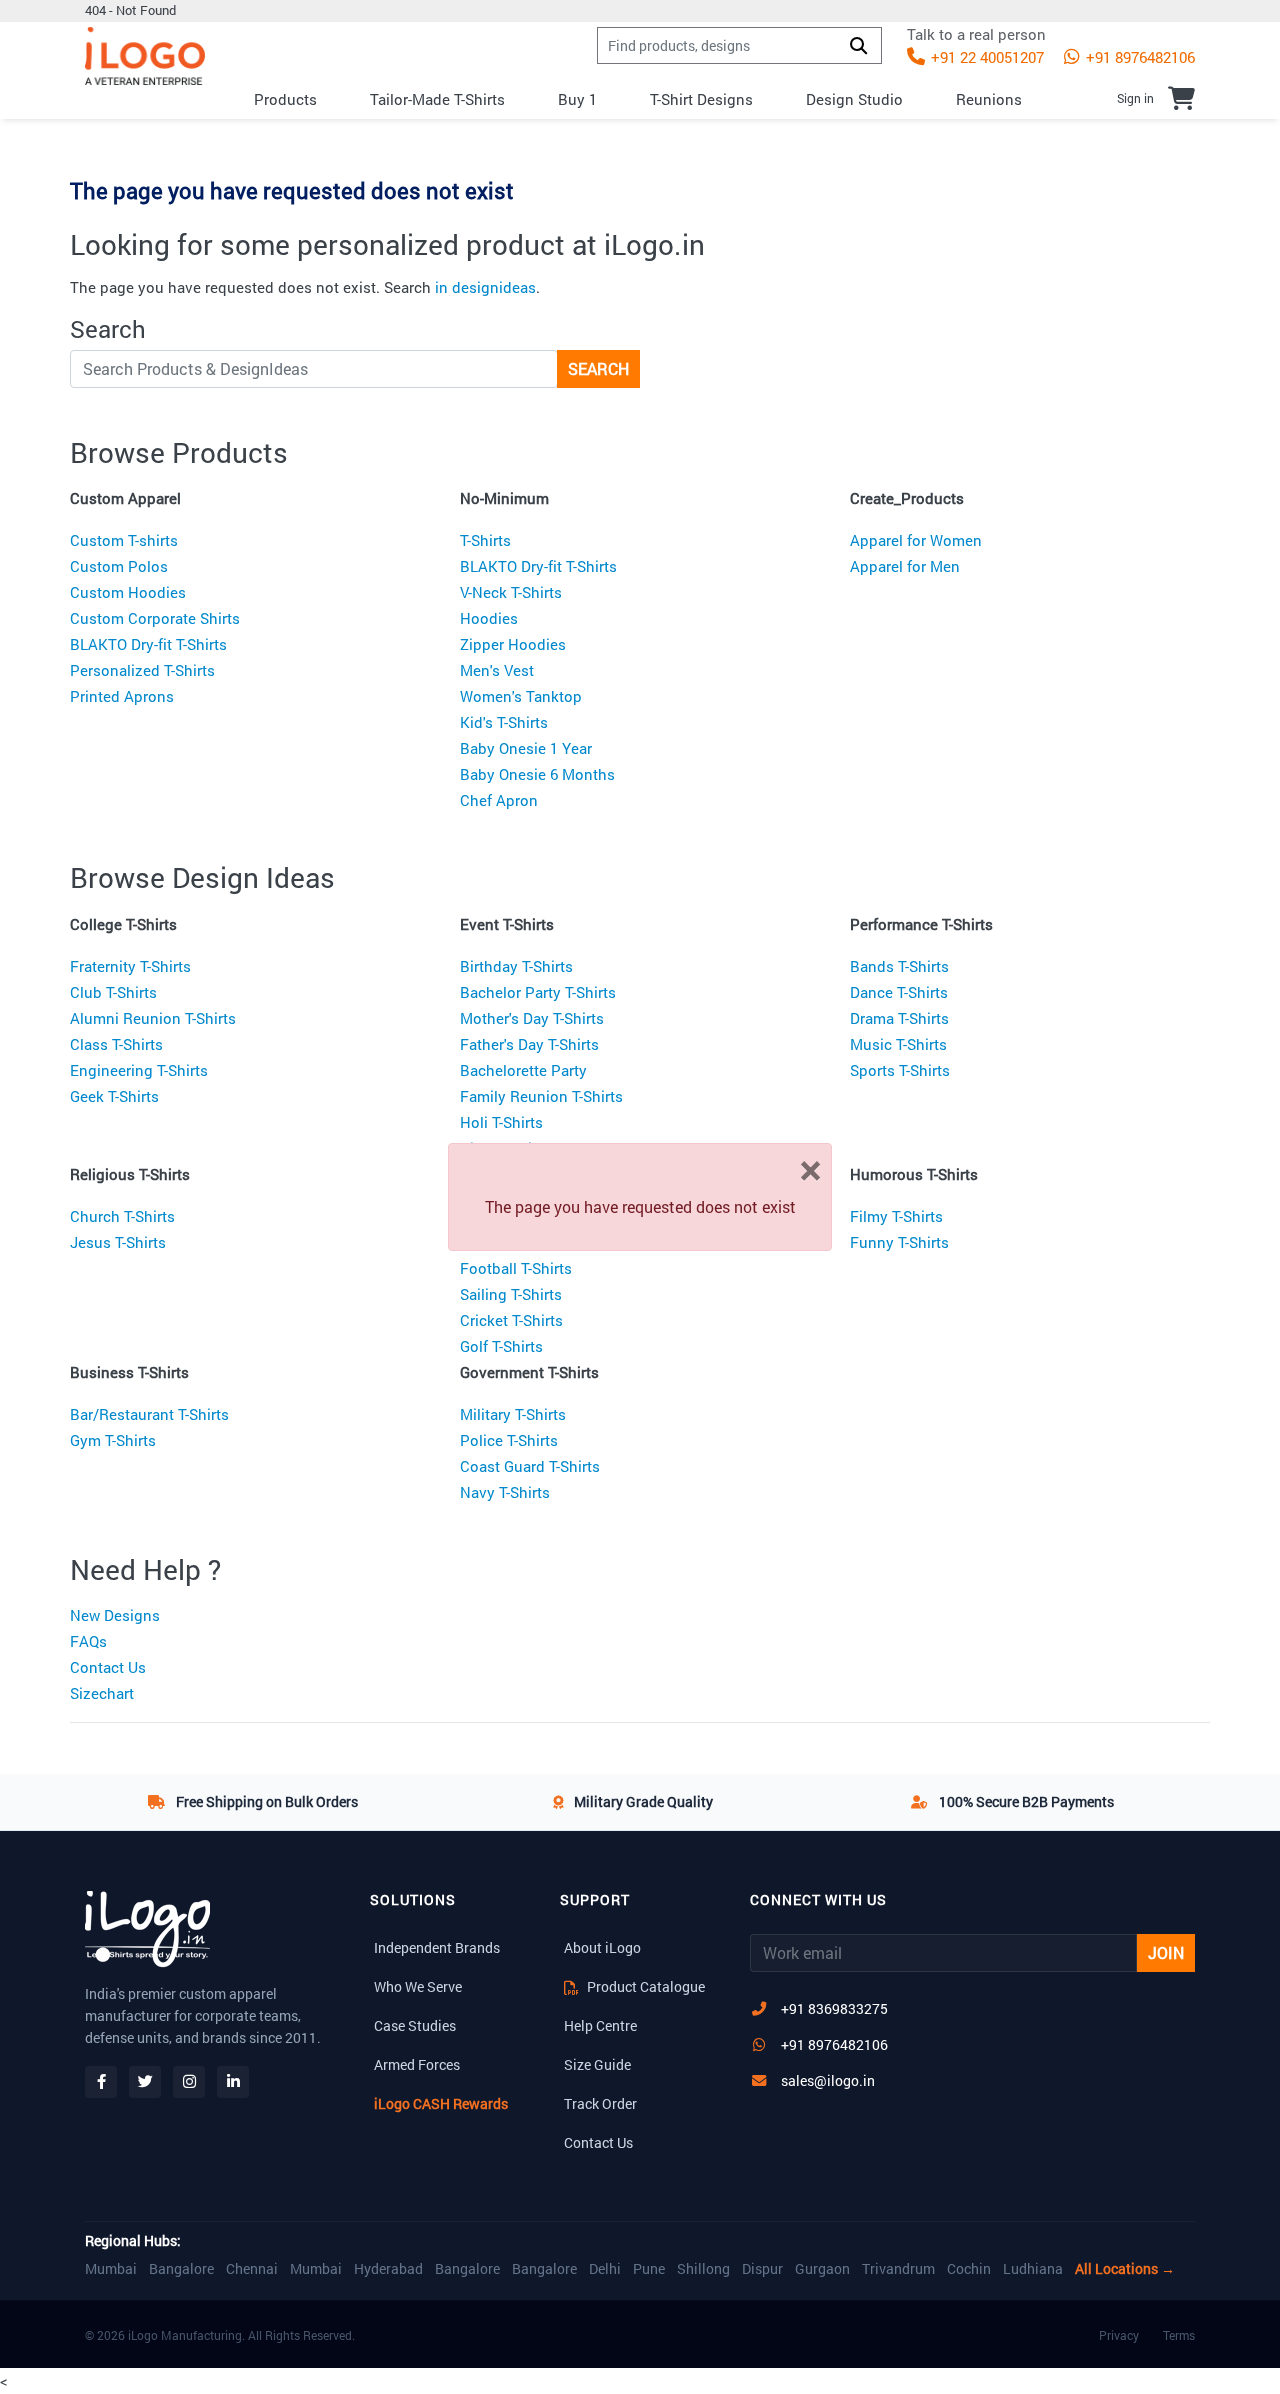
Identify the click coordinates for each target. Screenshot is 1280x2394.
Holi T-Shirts (501, 1122)
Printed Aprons (122, 696)
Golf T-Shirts (501, 1346)
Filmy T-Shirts (896, 1216)
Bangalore (181, 2269)
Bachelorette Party (523, 1070)
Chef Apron (499, 800)
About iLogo (602, 1947)
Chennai (252, 2269)
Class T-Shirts (116, 1044)
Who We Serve (418, 1986)
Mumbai (111, 2269)
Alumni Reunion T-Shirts (153, 1018)
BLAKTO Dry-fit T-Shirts (148, 644)
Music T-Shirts (898, 1044)
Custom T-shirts (124, 540)
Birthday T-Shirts (516, 966)
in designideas (485, 287)
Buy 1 (577, 99)
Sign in (1135, 98)
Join (1166, 1952)
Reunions (989, 99)
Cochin (969, 2269)
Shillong (703, 2269)
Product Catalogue (644, 1986)
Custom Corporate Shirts (155, 618)
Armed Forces (417, 2064)
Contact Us (108, 1667)
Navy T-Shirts (505, 1492)
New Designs (115, 1615)
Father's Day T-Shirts (529, 1044)
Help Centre (600, 2025)
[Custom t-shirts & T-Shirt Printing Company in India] (145, 56)
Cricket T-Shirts (511, 1320)
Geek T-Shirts (114, 1096)
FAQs (88, 1641)
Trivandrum (898, 2269)
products (285, 99)
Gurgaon (822, 2269)
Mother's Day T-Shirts (532, 1018)
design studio (854, 99)
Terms (1179, 2335)
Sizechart (102, 1693)
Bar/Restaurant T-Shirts (149, 1414)
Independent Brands (437, 1947)
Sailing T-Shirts (511, 1294)
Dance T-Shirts (899, 992)
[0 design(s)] (1181, 98)
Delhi (605, 2269)
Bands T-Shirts (899, 966)
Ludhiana (1033, 2269)
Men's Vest (497, 670)
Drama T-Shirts (899, 1018)
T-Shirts (485, 540)
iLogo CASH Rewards (441, 2103)
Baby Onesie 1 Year (526, 748)
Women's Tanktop (521, 696)
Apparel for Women (916, 540)
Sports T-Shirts (900, 1070)
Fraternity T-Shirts (130, 966)
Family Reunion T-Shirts (541, 1096)
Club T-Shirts (113, 992)
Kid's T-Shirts (504, 722)
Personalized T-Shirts (142, 670)
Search (598, 368)
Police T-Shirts (509, 1440)
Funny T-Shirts (899, 1242)
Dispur (762, 2269)
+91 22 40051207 (985, 57)
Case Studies (415, 2025)
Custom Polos (119, 566)
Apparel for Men (905, 566)
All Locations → (1125, 2269)
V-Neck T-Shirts (511, 592)
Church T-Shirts (122, 1216)
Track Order (600, 2103)
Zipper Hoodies (513, 644)
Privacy (1119, 2335)
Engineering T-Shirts (139, 1070)
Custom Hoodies (128, 592)
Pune (649, 2269)
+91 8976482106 (1138, 57)
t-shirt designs (701, 99)
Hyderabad (388, 2269)
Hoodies (489, 618)
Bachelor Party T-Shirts (538, 992)
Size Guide (597, 2064)
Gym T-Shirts (113, 1440)
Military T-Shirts (513, 1414)
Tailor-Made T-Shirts (437, 99)
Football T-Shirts (516, 1268)
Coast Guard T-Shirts (530, 1466)
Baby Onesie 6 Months (537, 774)
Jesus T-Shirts (118, 1242)
